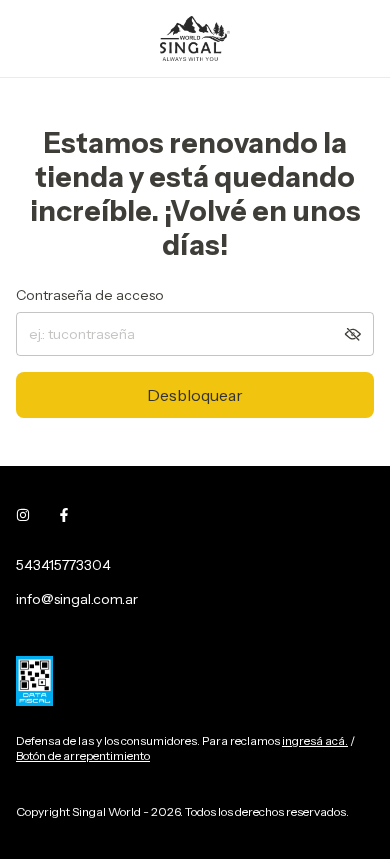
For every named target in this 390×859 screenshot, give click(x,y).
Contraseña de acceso (90, 295)
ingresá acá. (315, 740)
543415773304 (63, 565)
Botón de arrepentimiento (83, 755)
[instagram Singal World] (23, 515)
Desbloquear (195, 395)
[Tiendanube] (93, 791)
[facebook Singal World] (64, 515)
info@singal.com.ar (77, 599)
